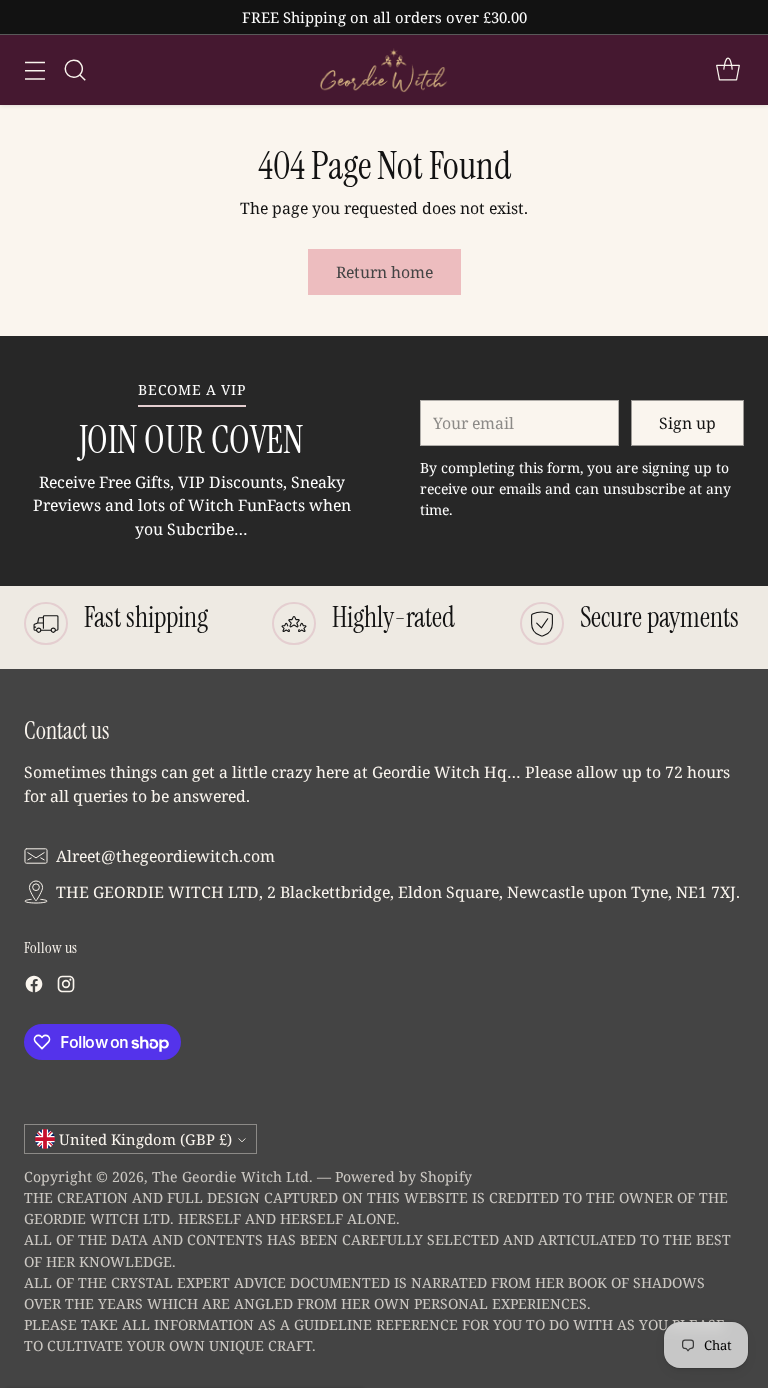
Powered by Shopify (403, 1176)
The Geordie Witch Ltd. (232, 1176)
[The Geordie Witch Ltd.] (384, 70)
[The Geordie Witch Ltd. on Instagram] (66, 987)
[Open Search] (74, 70)
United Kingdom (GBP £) (145, 1139)
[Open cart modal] (727, 70)
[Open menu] (34, 70)
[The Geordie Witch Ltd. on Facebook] (34, 987)
